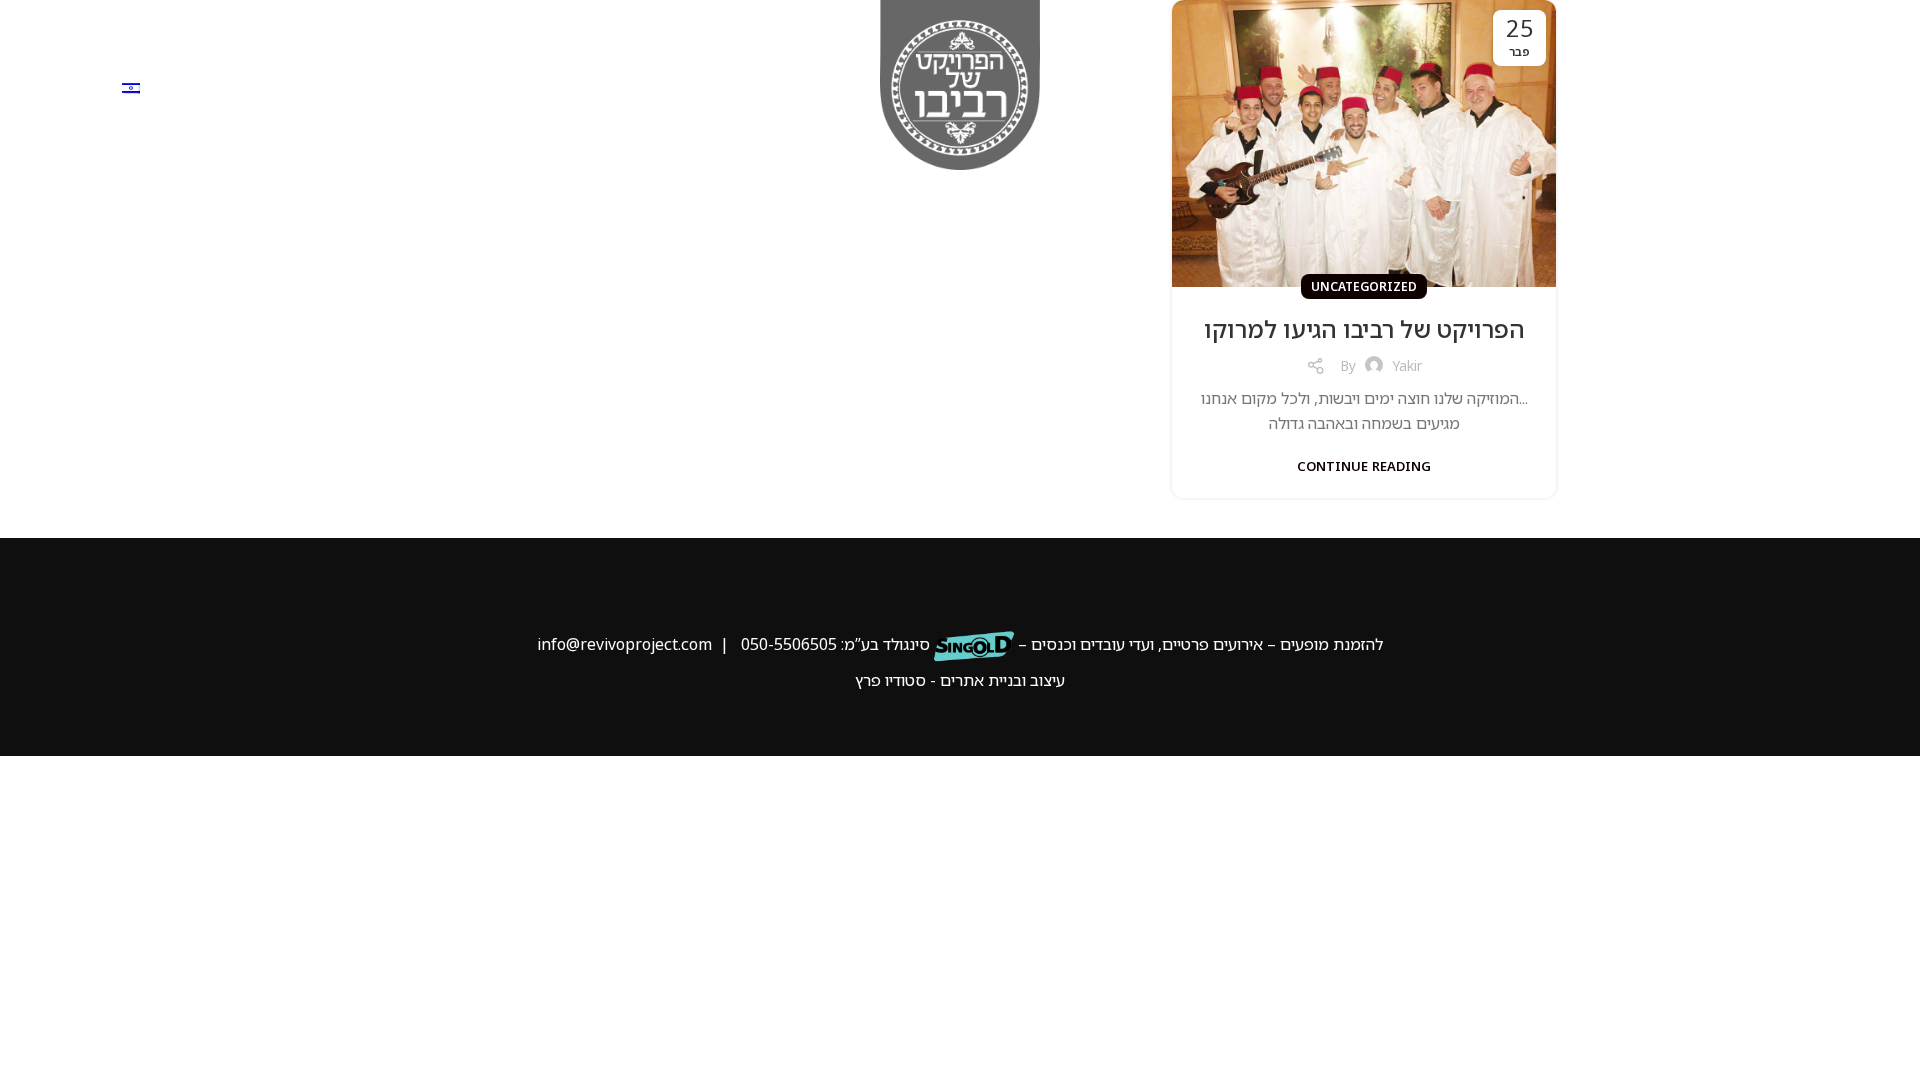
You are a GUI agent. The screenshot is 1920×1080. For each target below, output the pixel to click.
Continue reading (1364, 466)
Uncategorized (1364, 286)
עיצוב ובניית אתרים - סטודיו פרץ (960, 680)
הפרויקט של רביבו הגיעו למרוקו (1364, 328)
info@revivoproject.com (624, 644)
